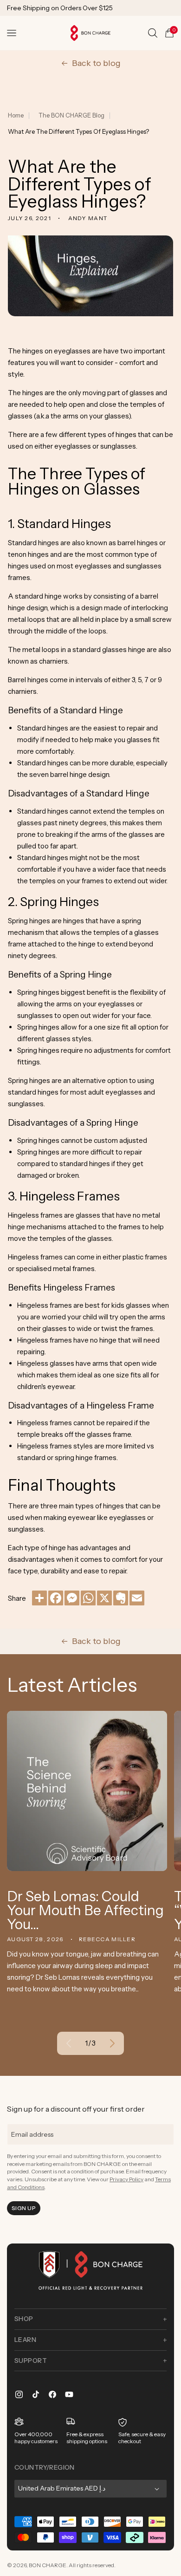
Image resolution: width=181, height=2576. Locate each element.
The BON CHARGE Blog (71, 115)
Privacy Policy (126, 2179)
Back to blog (96, 63)
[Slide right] (112, 2043)
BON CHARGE (48, 2565)
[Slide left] (69, 2043)
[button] (12, 33)
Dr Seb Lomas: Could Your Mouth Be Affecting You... (85, 1911)
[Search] (153, 33)
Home (16, 115)
